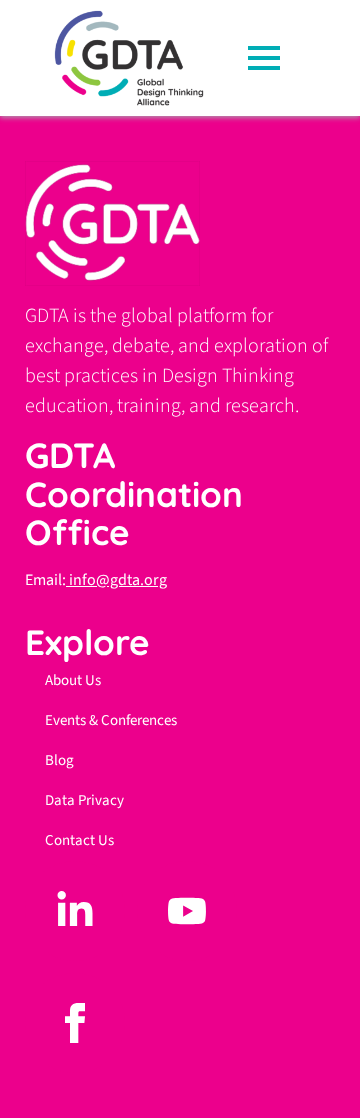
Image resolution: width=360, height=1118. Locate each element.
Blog (59, 760)
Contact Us (79, 840)
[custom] (75, 911)
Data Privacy (84, 800)
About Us (73, 680)
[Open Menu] (270, 58)
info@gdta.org (116, 580)
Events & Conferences (111, 720)
